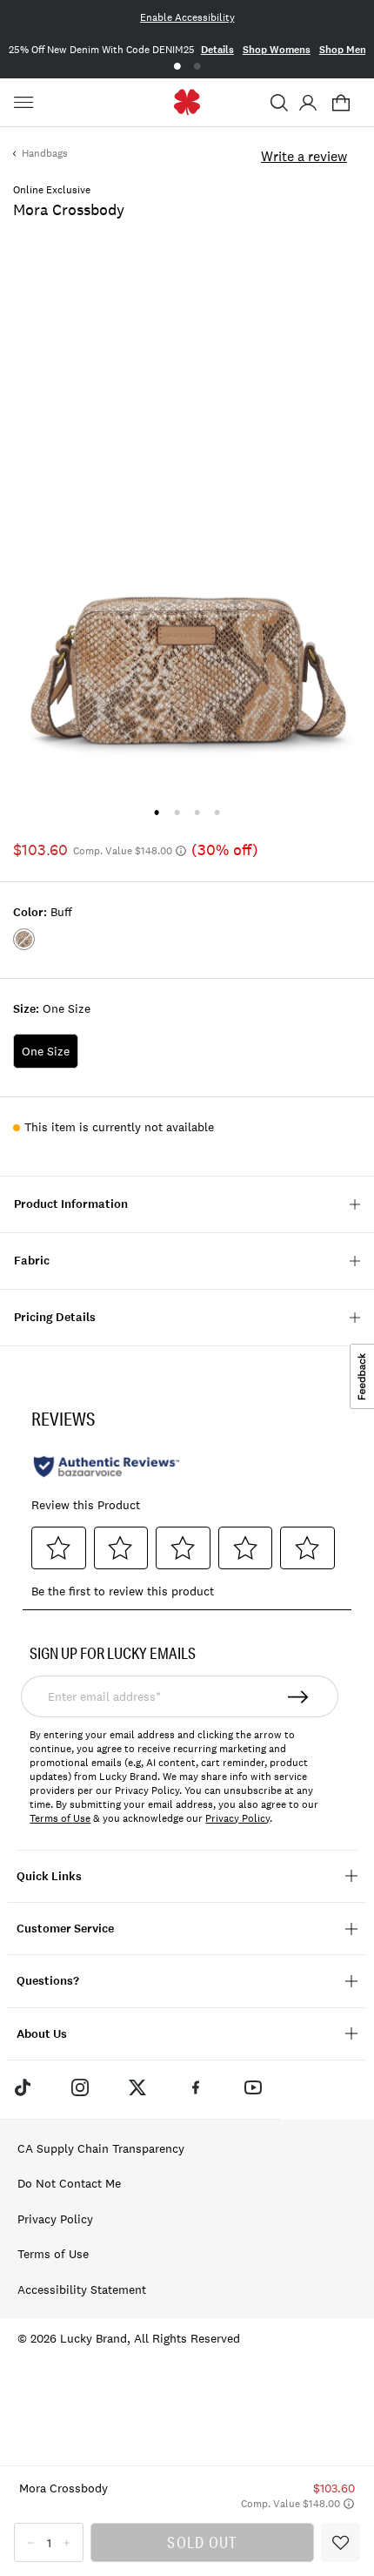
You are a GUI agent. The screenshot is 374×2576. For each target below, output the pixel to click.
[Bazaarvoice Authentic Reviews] (107, 1467)
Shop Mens (345, 50)
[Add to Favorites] (341, 2542)
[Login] (307, 103)
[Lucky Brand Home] (187, 102)
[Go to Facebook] (196, 2087)
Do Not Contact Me (69, 2183)
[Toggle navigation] (26, 103)
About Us (42, 2034)
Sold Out (202, 2542)
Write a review (304, 156)
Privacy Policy (237, 1818)
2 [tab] (197, 67)
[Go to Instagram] (80, 2087)
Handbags (45, 153)
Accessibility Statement (82, 2289)
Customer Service (65, 1929)
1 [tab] (177, 67)
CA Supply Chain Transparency (101, 2148)
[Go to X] (137, 2087)
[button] (279, 103)
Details (217, 50)
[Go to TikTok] (22, 2087)
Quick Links (49, 1876)
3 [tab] (197, 812)
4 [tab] (217, 812)
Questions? (48, 1981)
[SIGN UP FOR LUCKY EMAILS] (299, 1696)
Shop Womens (277, 50)
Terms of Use (60, 1818)
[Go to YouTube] (253, 2087)
